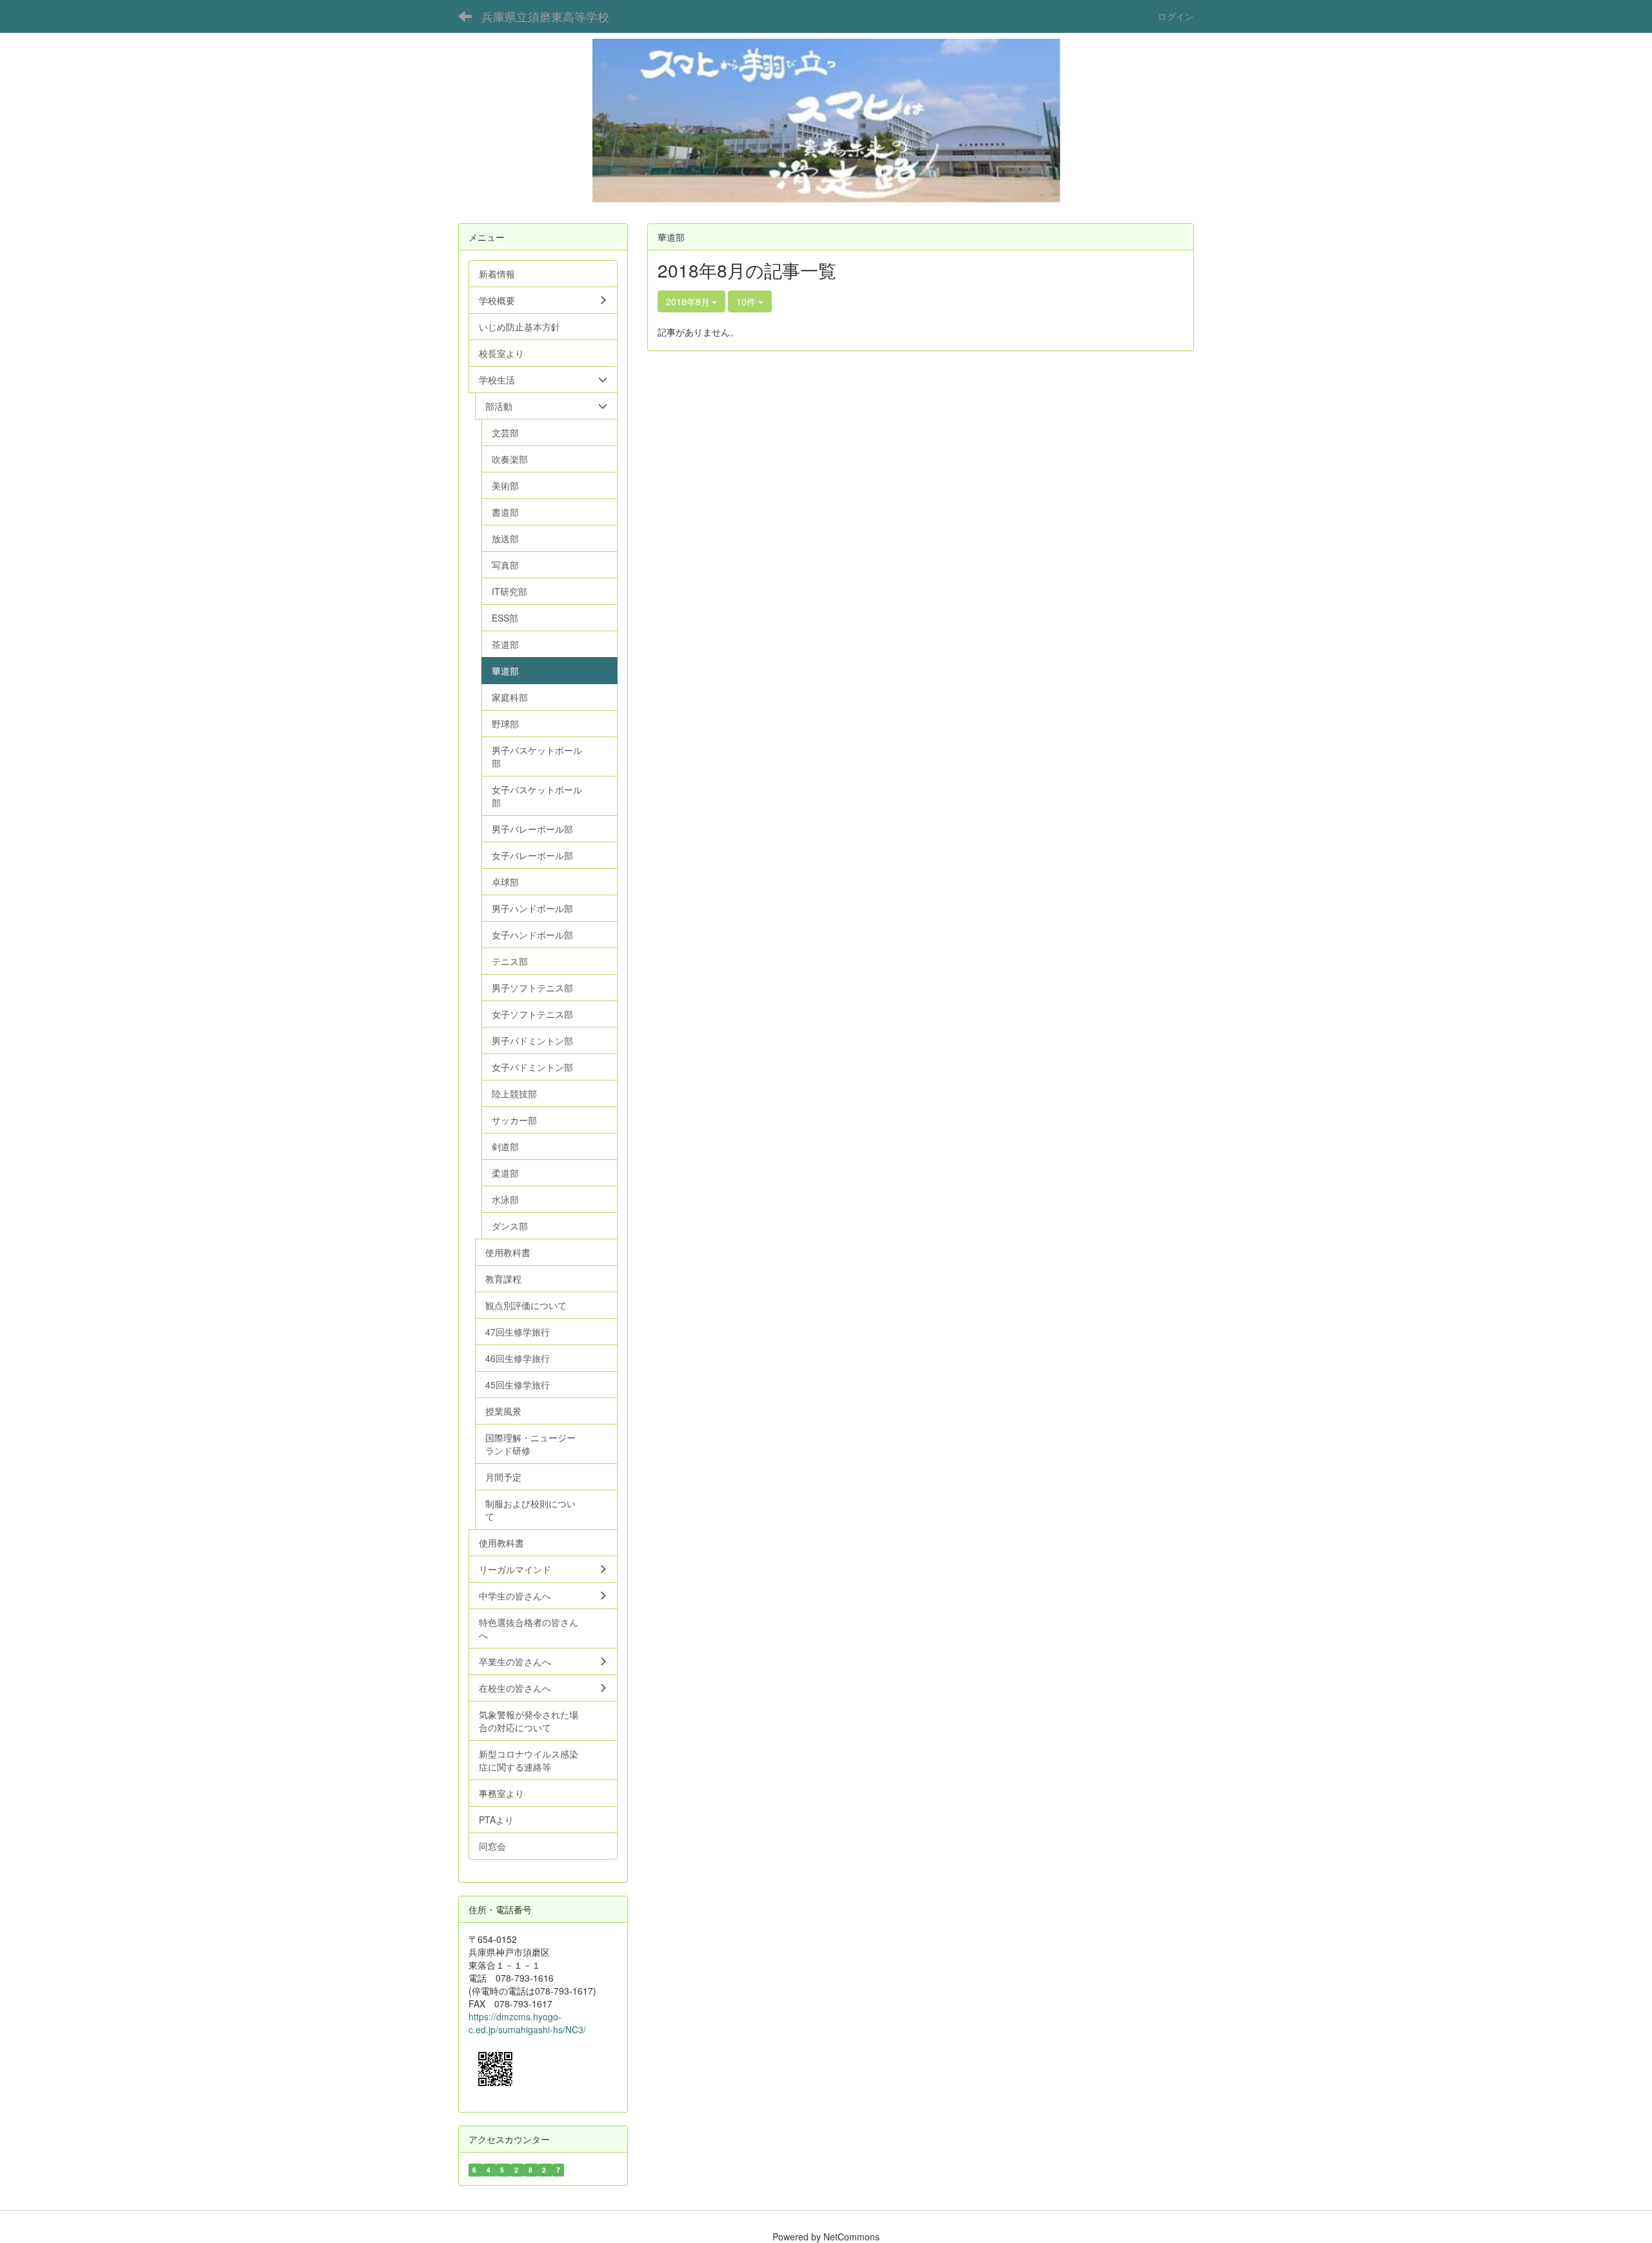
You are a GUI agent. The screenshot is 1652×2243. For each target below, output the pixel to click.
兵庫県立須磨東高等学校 (545, 16)
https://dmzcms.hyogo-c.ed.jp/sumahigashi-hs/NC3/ (527, 2023)
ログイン (1176, 16)
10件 (747, 301)
